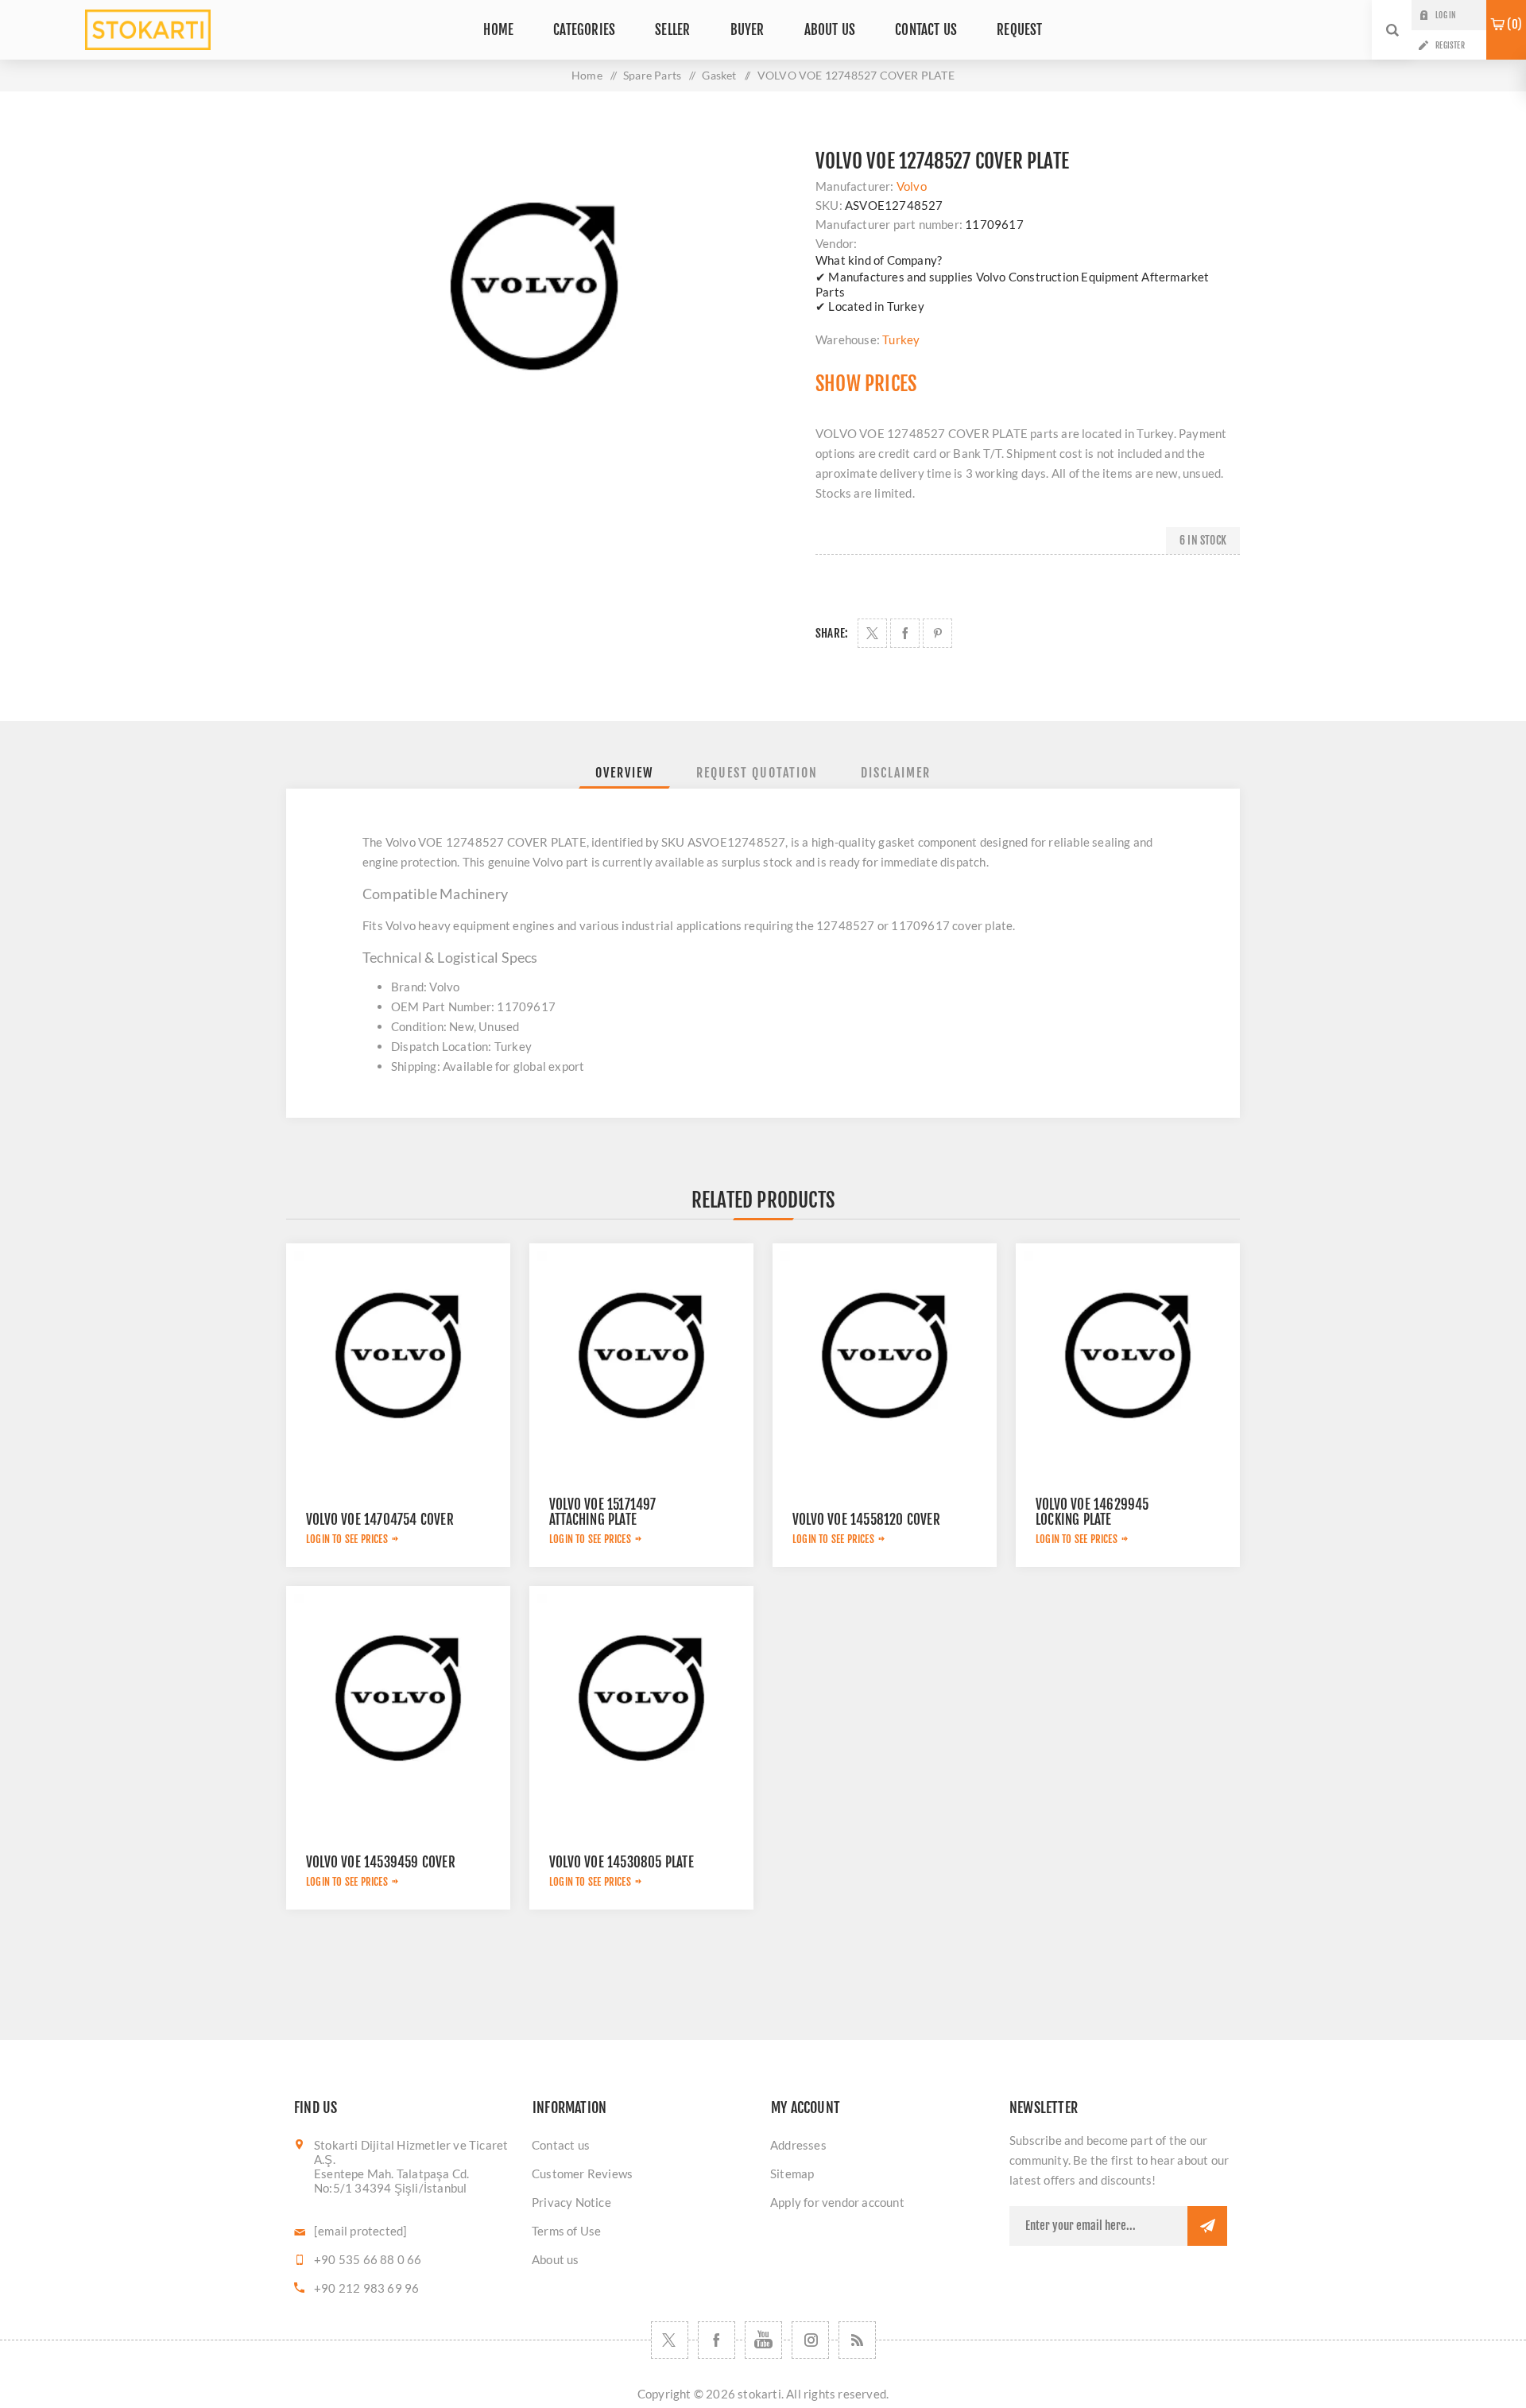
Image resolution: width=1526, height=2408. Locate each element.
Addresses (798, 2145)
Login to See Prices (347, 1539)
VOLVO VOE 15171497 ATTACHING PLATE (603, 1512)
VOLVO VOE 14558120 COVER (866, 1520)
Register (1450, 45)
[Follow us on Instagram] (810, 2340)
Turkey (901, 339)
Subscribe (1207, 2226)
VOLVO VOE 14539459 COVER (381, 1862)
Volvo (912, 186)
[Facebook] (717, 2340)
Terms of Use (566, 2231)
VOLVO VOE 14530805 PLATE (622, 1862)
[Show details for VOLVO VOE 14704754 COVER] (398, 1355)
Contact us (561, 2145)
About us (556, 2259)
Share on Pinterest (937, 633)
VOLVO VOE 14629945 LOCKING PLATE (1092, 1512)
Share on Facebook (905, 633)
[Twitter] (670, 2340)
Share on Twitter (872, 633)
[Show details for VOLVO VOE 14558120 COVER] (885, 1355)
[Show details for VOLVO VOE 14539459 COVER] (398, 1698)
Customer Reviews (582, 2173)
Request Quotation (757, 773)
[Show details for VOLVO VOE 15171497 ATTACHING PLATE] (641, 1355)
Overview (624, 773)
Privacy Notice (571, 2202)
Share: (832, 633)
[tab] (624, 773)
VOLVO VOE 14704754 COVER (380, 1520)
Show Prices (866, 384)
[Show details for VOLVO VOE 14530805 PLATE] (641, 1698)
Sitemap (792, 2173)
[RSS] (857, 2340)
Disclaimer (896, 773)
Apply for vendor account (837, 2202)
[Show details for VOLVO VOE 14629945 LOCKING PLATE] (1128, 1355)
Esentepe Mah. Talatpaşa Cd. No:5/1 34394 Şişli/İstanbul (391, 2181)
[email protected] (360, 2231)
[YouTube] (763, 2340)
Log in (1445, 15)
